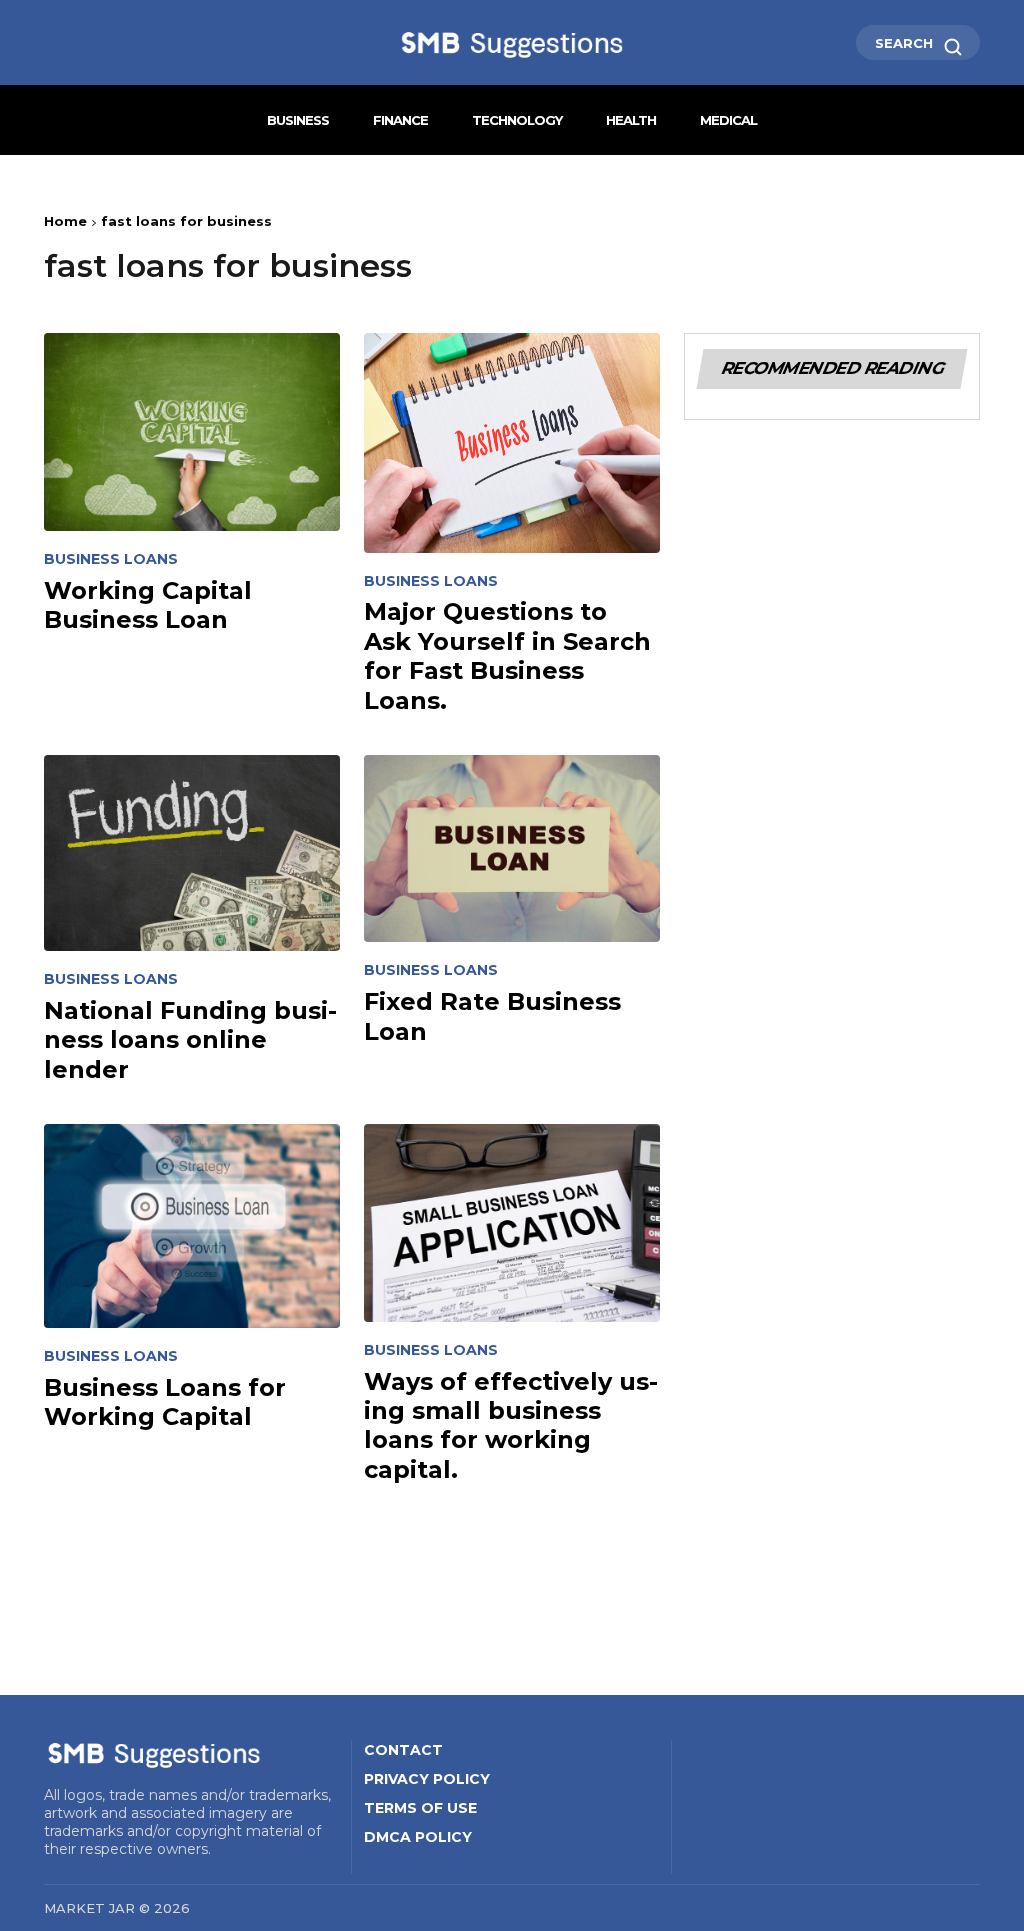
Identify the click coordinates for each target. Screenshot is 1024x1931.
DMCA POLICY (418, 1837)
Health (631, 120)
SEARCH (906, 43)
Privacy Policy (427, 1779)
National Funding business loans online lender (190, 1040)
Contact (403, 1750)
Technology (517, 120)
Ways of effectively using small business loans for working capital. (511, 1425)
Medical (728, 120)
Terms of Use (420, 1808)
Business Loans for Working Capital (165, 1402)
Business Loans (111, 559)
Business (298, 120)
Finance (400, 120)
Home (65, 221)
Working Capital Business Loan (148, 605)
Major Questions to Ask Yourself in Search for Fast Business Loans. (507, 655)
